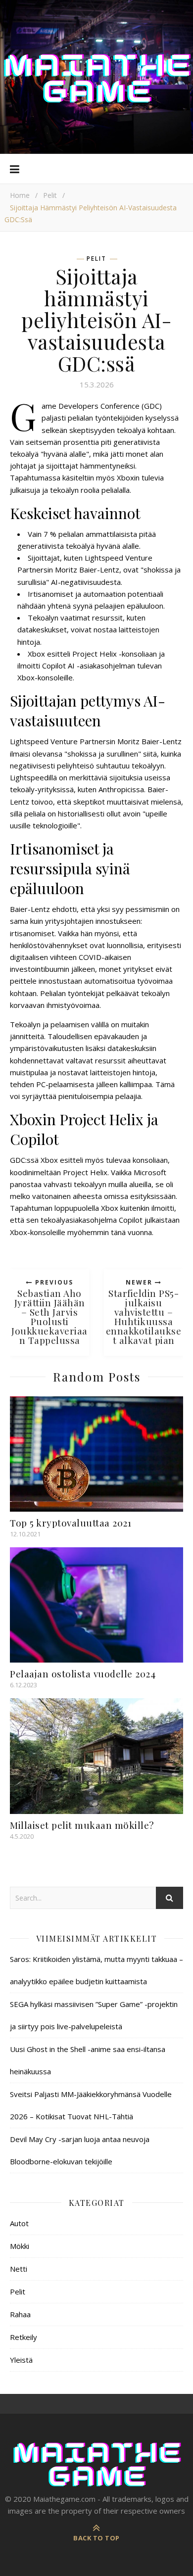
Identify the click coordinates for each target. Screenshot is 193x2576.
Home (20, 195)
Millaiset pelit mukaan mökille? (82, 1825)
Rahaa (20, 2314)
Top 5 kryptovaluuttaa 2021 (71, 1523)
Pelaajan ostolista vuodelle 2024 (83, 1673)
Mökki (20, 2246)
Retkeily (24, 2337)
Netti (19, 2269)
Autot (19, 2223)
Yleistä (21, 2360)
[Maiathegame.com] (96, 77)
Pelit (50, 195)
